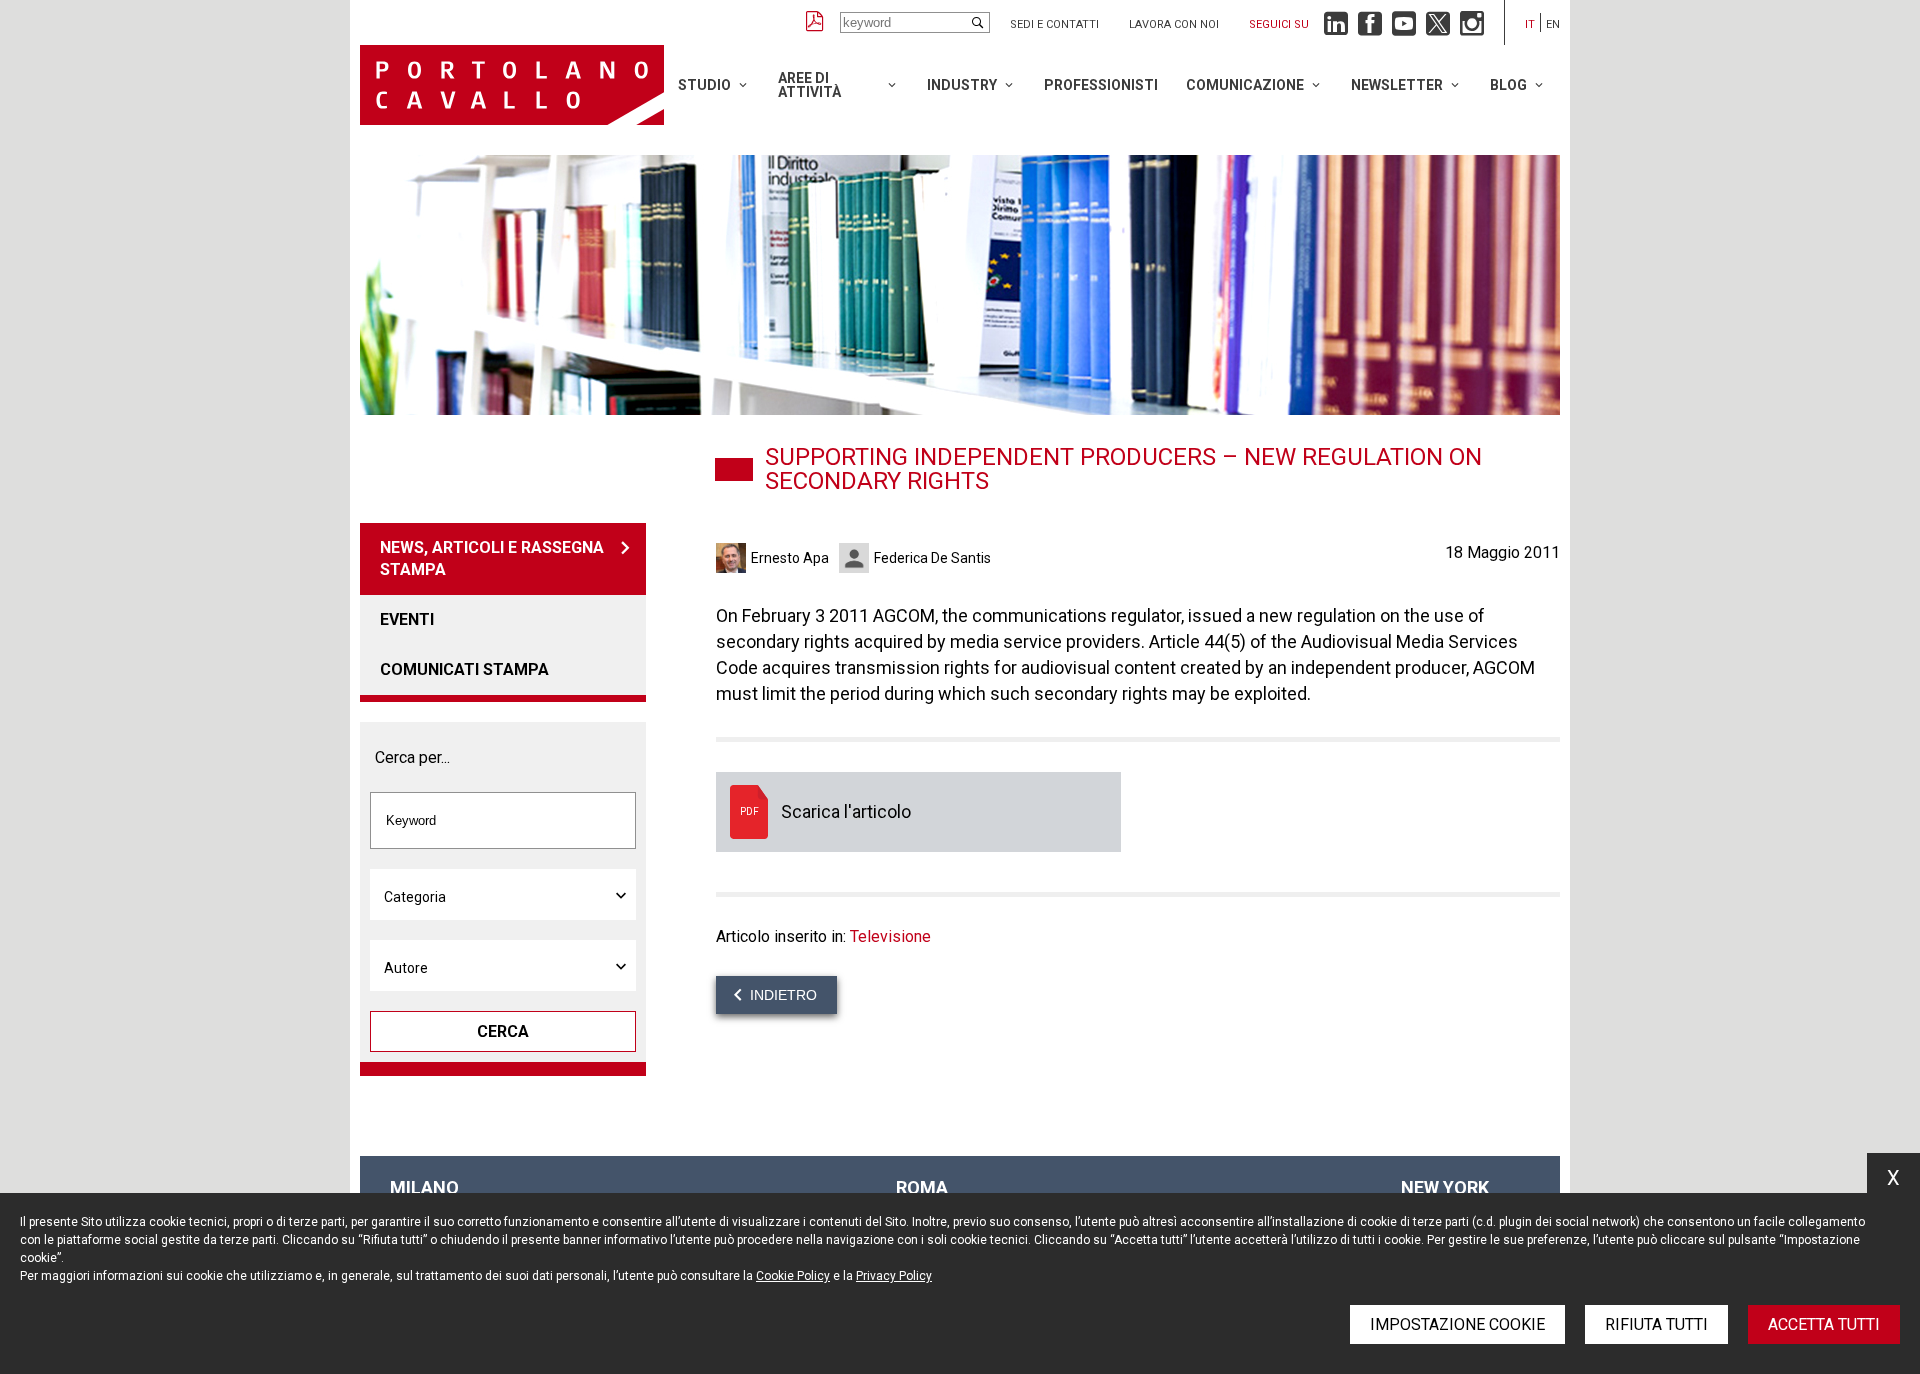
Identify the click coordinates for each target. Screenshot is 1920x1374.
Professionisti (1101, 85)
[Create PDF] (815, 22)
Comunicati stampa (464, 669)
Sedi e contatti (1054, 24)
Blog (1508, 85)
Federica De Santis (932, 558)
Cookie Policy (793, 1276)
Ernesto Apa (790, 558)
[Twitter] (1438, 28)
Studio (704, 85)
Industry (962, 85)
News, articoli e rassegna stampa (492, 558)
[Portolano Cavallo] (512, 85)
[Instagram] (1472, 28)
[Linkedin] (1336, 28)
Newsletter (1397, 85)
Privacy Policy (894, 1276)
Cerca (503, 1031)
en (1553, 24)
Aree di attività (809, 85)
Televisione (890, 936)
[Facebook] (1370, 28)
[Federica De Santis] (856, 558)
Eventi (407, 619)
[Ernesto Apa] (733, 558)
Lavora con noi (1174, 24)
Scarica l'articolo (918, 812)
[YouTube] (1404, 28)
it (1530, 24)
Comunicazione (1245, 85)
